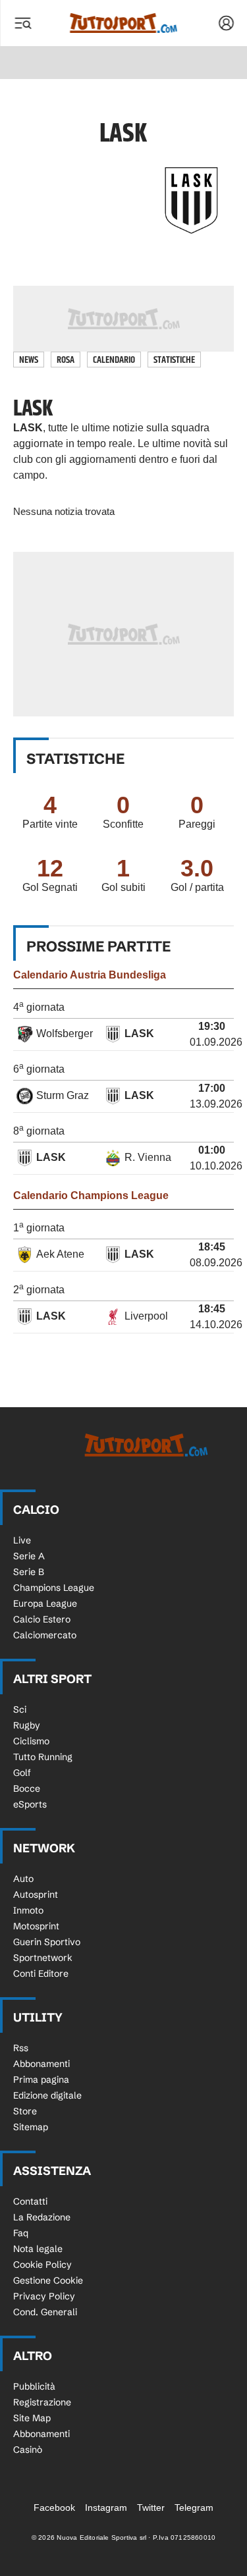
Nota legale (38, 2249)
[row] (123, 1035)
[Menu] (22, 23)
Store (25, 2111)
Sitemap (31, 2127)
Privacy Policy (44, 2296)
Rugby (27, 1725)
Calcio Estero (42, 1619)
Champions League (54, 1588)
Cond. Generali (45, 2312)
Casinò (28, 2450)
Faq (21, 2233)
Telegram (194, 2508)
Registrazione (42, 2402)
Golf (22, 1773)
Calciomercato (45, 1635)
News (29, 360)
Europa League (45, 1603)
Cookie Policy (42, 2265)
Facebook (54, 2508)
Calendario (114, 360)
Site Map (32, 2418)
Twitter (151, 2508)
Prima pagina (41, 2080)
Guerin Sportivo (47, 1942)
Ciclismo (31, 1741)
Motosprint (36, 1926)
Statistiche (174, 360)
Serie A (29, 1556)
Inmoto (28, 1910)
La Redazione (42, 2217)
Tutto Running (43, 1757)
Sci (20, 1709)
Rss (21, 2048)
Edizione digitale (47, 2095)
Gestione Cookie (48, 2280)
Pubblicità (34, 2386)
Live (22, 1540)
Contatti (30, 2201)
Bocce (27, 1788)
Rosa (66, 360)
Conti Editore (41, 1973)
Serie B (29, 1572)
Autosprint (36, 1894)
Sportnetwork (43, 1958)
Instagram (106, 2508)
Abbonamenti (41, 2064)
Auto (23, 1879)
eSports (30, 1804)
